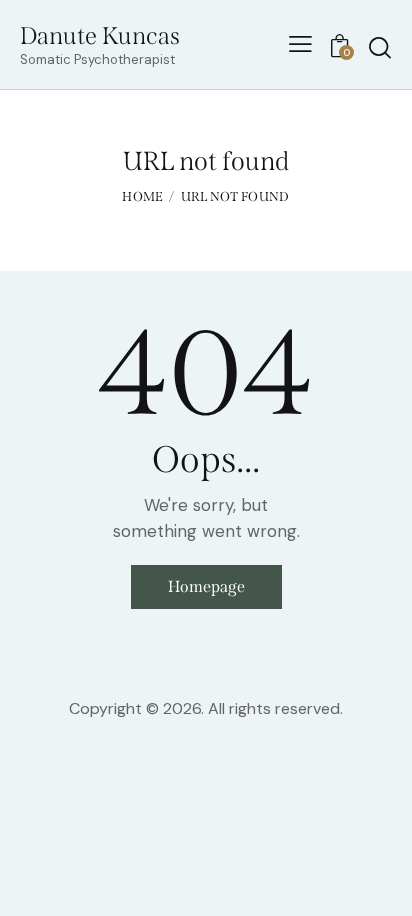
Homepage (206, 586)
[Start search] (380, 47)
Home (142, 196)
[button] (300, 44)
